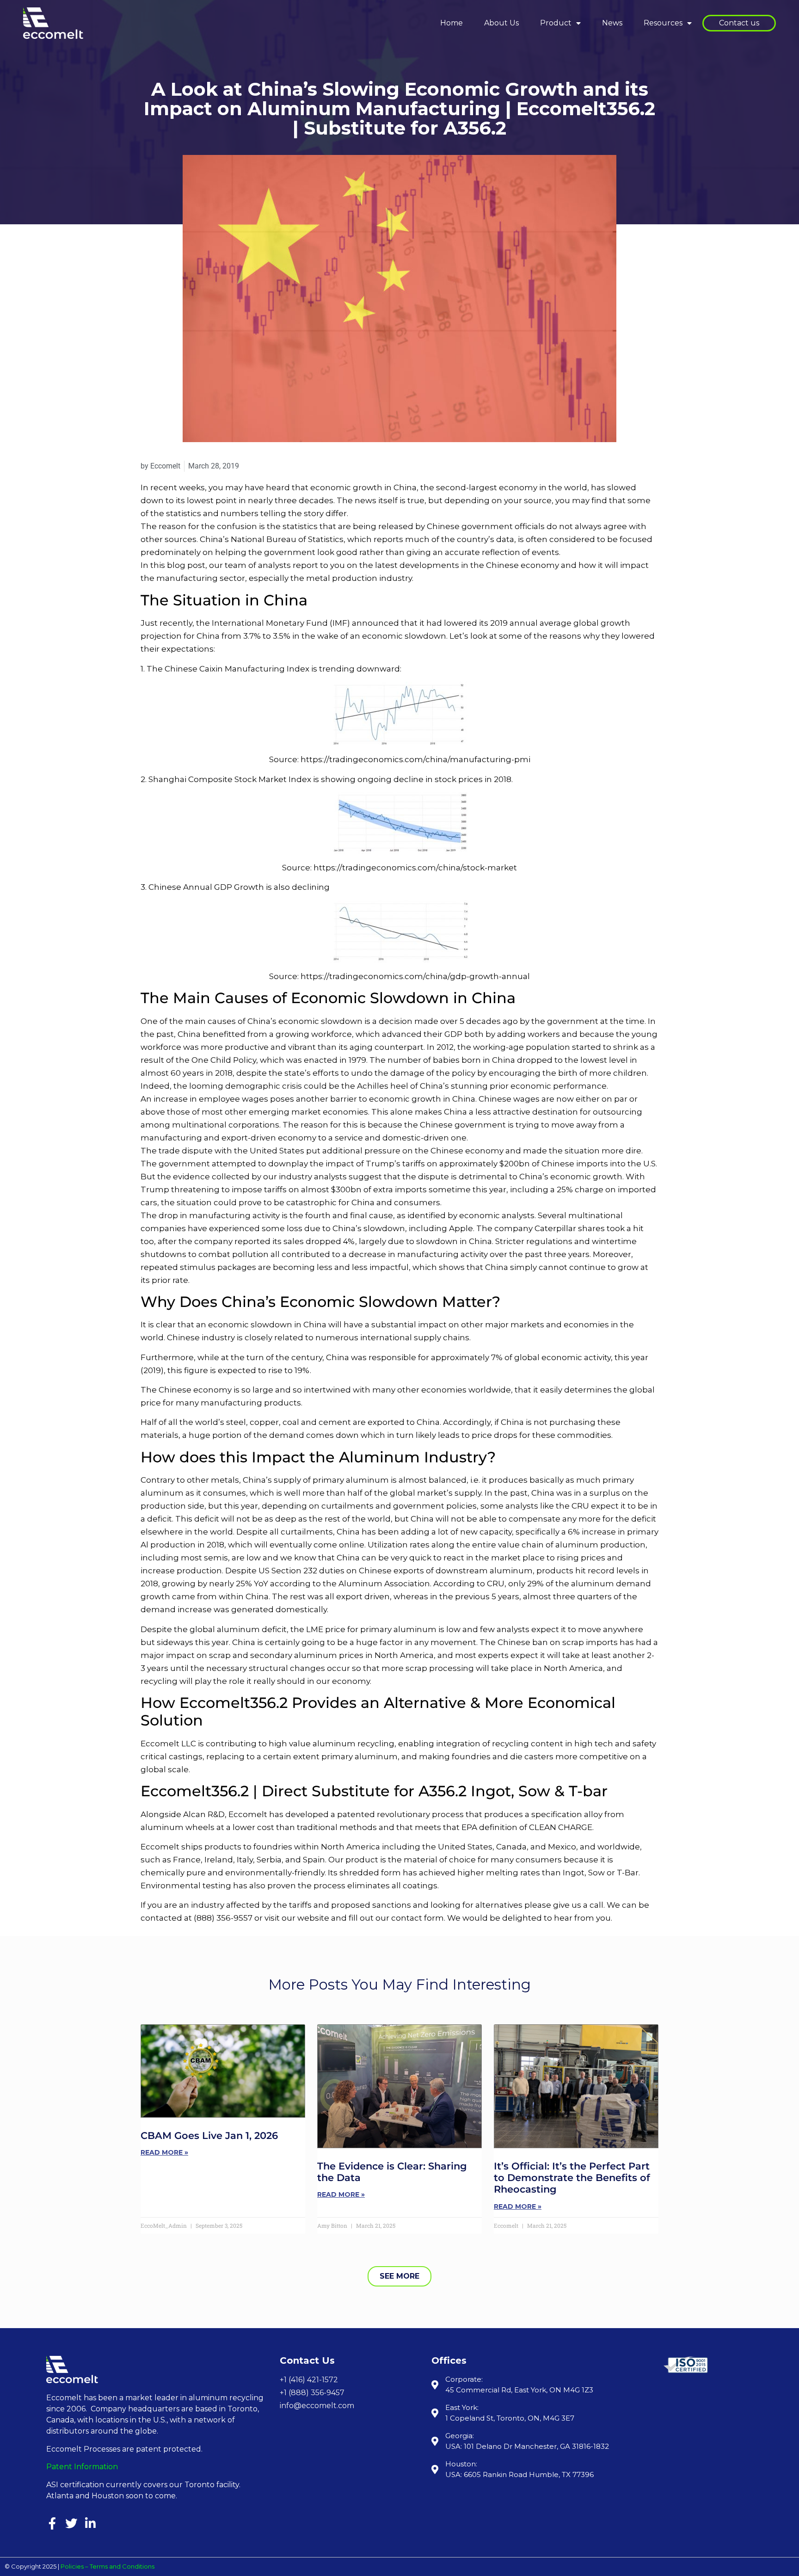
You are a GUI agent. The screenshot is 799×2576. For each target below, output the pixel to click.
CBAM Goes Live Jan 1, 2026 (209, 2135)
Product (556, 23)
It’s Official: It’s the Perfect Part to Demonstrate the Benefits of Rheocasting (572, 2178)
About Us (501, 23)
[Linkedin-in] (90, 2523)
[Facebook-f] (52, 2523)
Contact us (739, 23)
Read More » (164, 2152)
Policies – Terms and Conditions (108, 2566)
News (612, 23)
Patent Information (82, 2467)
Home (452, 23)
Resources (663, 23)
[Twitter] (71, 2523)
